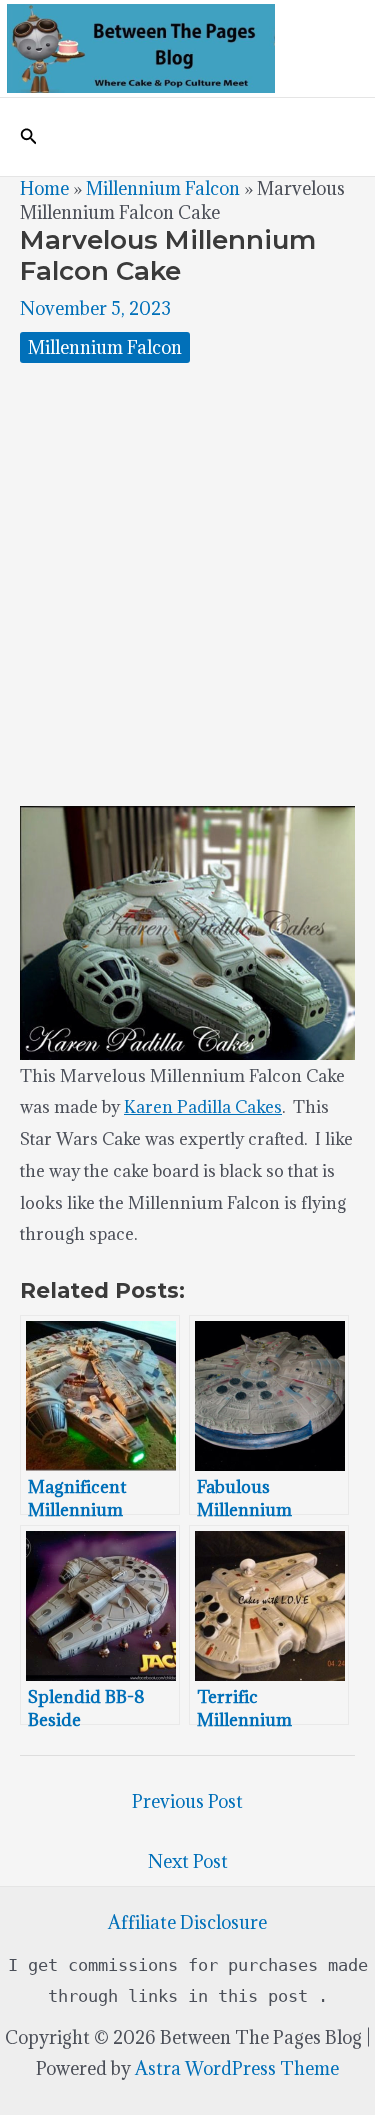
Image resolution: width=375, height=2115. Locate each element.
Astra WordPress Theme (237, 2068)
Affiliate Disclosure (187, 1922)
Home (44, 188)
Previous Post (187, 1801)
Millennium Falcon (163, 188)
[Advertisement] (187, 584)
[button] (29, 137)
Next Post (188, 1861)
